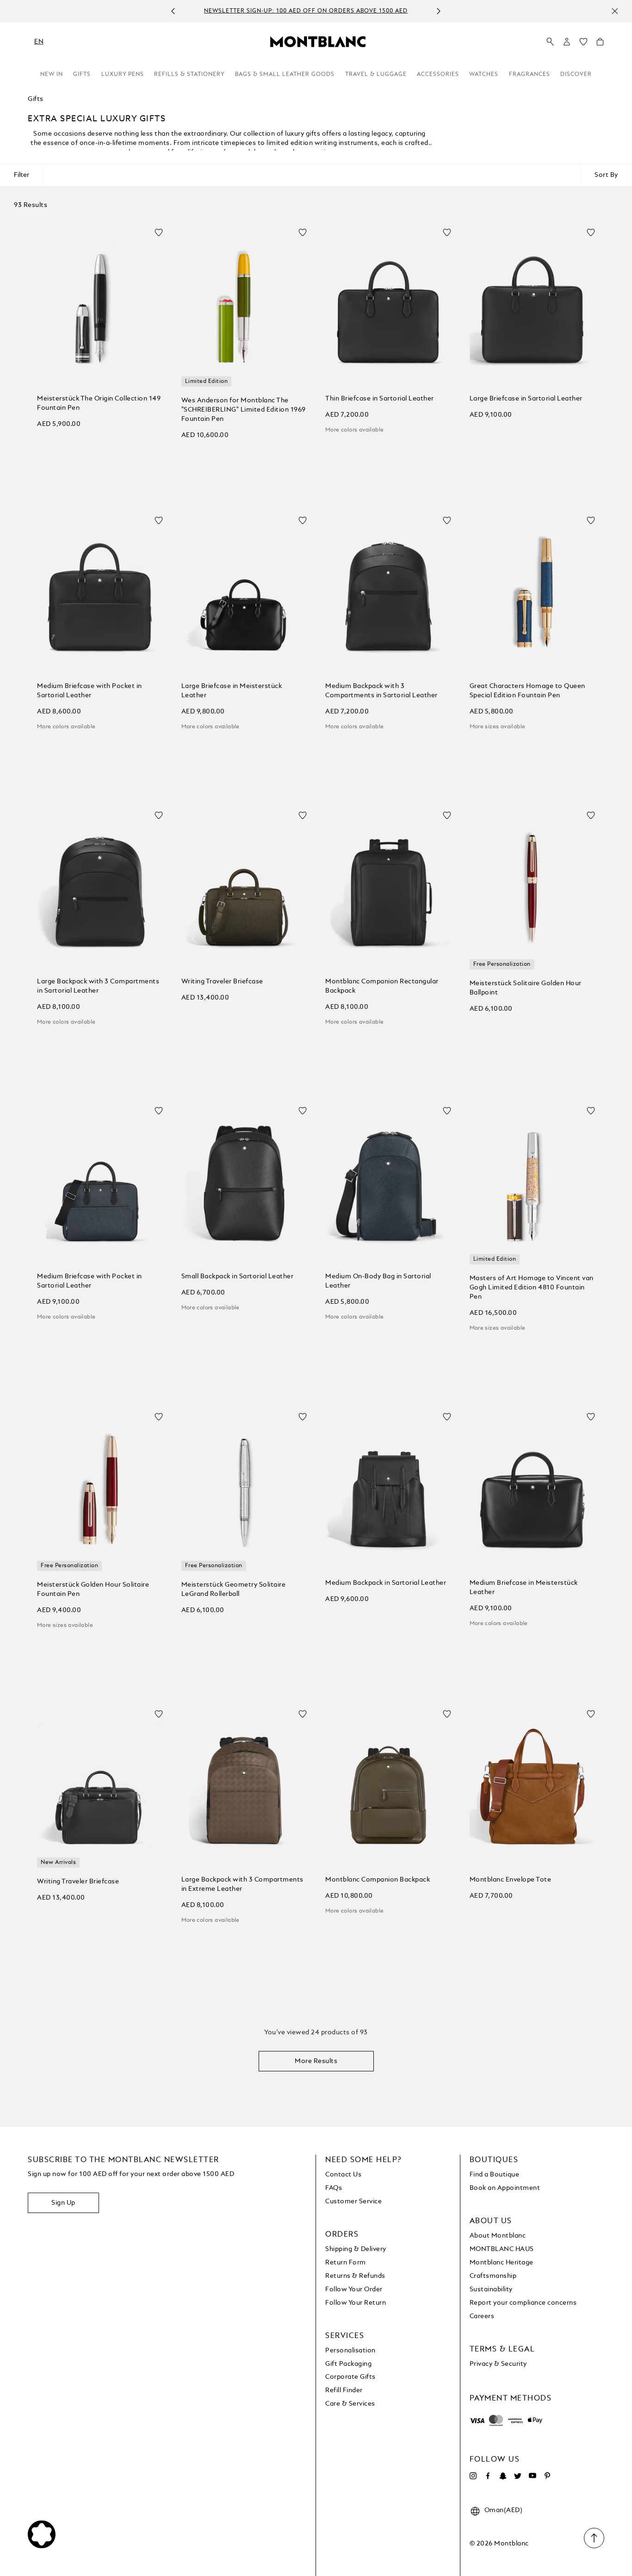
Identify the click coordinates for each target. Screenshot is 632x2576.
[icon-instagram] (473, 2476)
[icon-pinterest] (547, 2476)
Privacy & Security (498, 2364)
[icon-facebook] (488, 2476)
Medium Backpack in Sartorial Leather (386, 1583)
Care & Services (350, 2404)
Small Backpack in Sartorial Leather (238, 1276)
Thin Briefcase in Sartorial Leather (380, 399)
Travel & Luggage (376, 75)
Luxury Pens (123, 75)
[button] (567, 42)
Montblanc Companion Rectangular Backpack (382, 986)
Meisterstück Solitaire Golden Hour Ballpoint (526, 988)
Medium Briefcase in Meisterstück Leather (524, 1588)
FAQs (334, 2188)
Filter (22, 175)
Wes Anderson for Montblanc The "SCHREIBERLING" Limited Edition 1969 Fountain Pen (244, 410)
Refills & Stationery (189, 75)
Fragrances (530, 75)
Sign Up (63, 2203)
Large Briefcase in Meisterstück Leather (232, 691)
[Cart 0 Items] (600, 44)
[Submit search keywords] (550, 42)
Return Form (346, 2263)
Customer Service (353, 2201)
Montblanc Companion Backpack (378, 1880)
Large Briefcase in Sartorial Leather (526, 399)
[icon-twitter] (518, 2476)
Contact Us (343, 2175)
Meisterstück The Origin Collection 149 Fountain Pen (99, 403)
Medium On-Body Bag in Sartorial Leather (378, 1281)
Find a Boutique (495, 2175)
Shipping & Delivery (356, 2249)
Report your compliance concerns (523, 2303)
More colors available (354, 430)
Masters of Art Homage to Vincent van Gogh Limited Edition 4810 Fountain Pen (532, 1288)
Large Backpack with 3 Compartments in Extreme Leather (242, 1884)
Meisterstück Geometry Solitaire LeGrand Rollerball (234, 1589)
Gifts (82, 75)
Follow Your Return (356, 2303)
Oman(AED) (504, 2510)
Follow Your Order (354, 2289)
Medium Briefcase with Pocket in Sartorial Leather (90, 691)
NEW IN (52, 75)
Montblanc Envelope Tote (511, 1880)
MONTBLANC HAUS (502, 2249)
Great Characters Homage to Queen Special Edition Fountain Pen (527, 691)
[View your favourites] (583, 44)
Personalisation (350, 2351)
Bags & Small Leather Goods (285, 75)
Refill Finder (344, 2390)
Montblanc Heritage (502, 2263)
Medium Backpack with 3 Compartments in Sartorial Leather (381, 691)
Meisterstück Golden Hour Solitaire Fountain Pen (93, 1589)
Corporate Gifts (350, 2377)
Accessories (438, 75)
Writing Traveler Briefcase (222, 982)
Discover (576, 75)
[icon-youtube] (533, 2476)
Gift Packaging (348, 2364)
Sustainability (491, 2289)
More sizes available (498, 727)
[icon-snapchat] (503, 2476)
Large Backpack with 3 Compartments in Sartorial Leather (98, 986)
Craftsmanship (493, 2276)
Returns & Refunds (355, 2276)
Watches (484, 75)
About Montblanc (498, 2236)
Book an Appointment (505, 2188)
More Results (316, 2061)
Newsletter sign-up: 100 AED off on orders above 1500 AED (306, 12)
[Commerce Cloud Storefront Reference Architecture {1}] (318, 41)
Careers (482, 2316)
